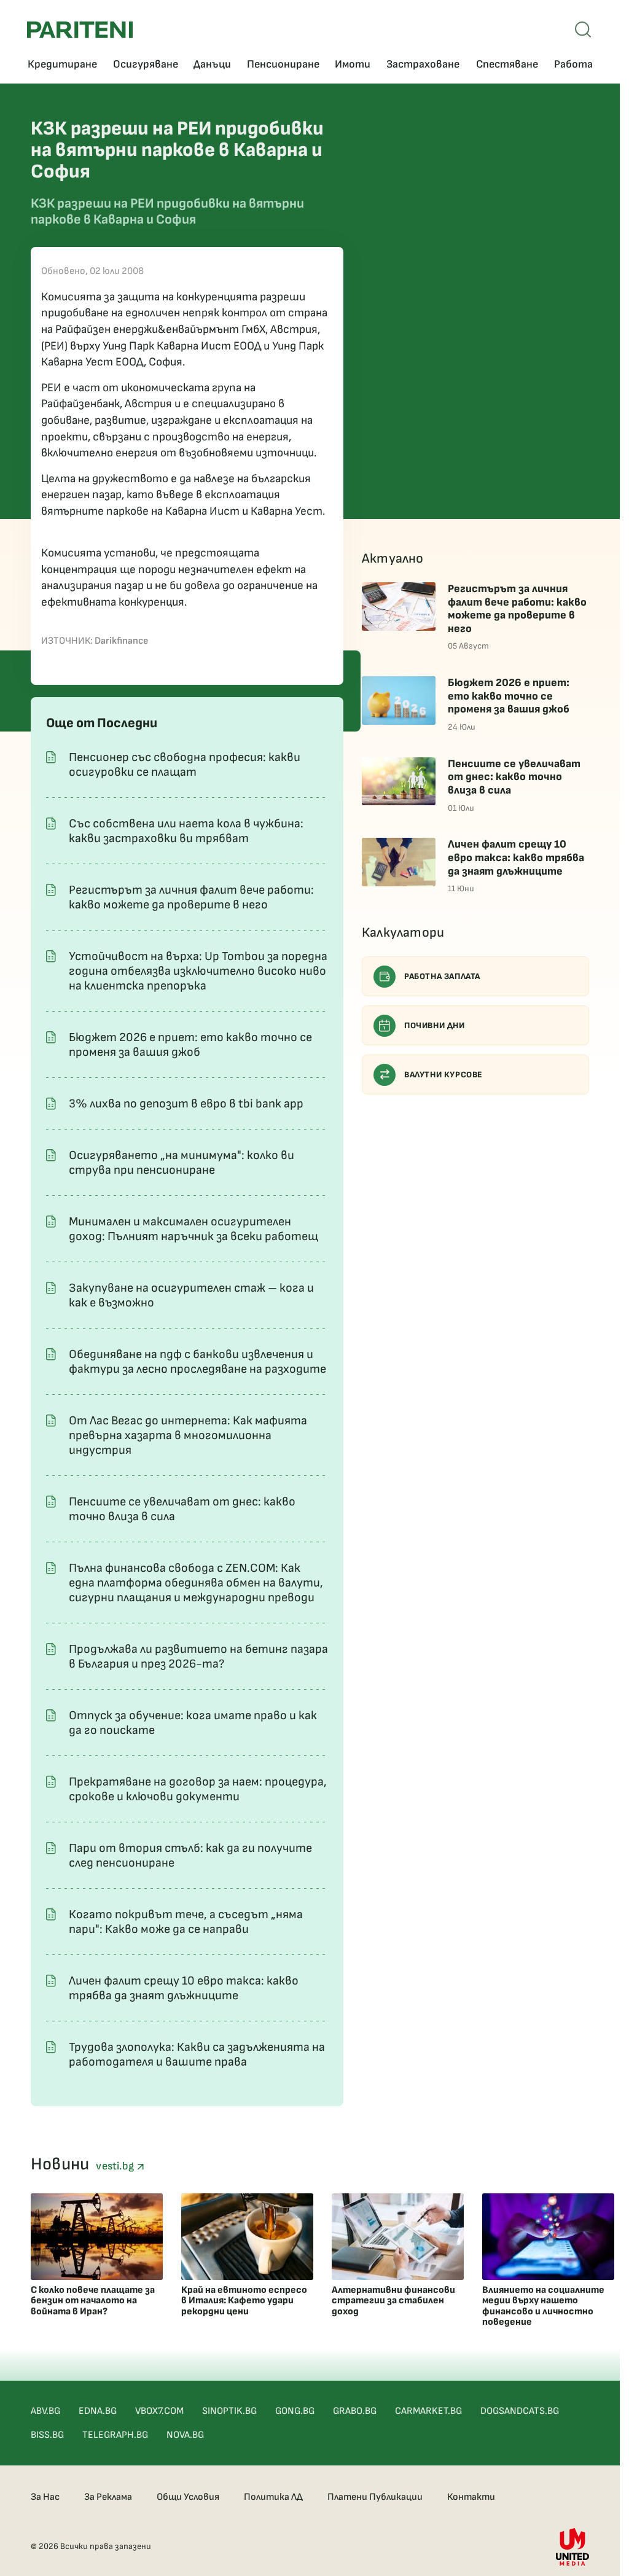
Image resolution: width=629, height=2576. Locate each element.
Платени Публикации (375, 2497)
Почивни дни (435, 1025)
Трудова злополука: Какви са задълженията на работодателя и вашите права (197, 2055)
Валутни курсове (443, 1075)
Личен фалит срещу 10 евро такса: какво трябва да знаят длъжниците (184, 1988)
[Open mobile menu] (583, 29)
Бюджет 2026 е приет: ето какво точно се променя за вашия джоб (190, 1045)
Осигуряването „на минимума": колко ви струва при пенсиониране (182, 1163)
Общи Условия (188, 2497)
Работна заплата (442, 976)
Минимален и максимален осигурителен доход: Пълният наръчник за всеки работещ (193, 1229)
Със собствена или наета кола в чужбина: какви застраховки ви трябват (186, 831)
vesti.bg (116, 2166)
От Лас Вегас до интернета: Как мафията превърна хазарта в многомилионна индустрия (188, 1435)
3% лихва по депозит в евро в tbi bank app (186, 1104)
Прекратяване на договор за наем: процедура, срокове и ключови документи (198, 1789)
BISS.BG (47, 2435)
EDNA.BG (98, 2411)
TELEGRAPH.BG (115, 2435)
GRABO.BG (355, 2411)
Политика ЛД (273, 2497)
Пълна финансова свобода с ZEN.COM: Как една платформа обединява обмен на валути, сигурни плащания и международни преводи (196, 1583)
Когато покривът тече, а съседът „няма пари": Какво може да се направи (186, 1922)
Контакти (471, 2497)
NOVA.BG (185, 2435)
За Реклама (108, 2497)
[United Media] (572, 2547)
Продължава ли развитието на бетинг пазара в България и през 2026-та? (198, 1657)
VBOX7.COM (159, 2411)
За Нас (45, 2497)
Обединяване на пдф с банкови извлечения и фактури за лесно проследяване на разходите (197, 1362)
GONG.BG (295, 2411)
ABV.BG (45, 2411)
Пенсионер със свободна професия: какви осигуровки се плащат (185, 765)
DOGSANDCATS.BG (520, 2411)
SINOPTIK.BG (229, 2411)
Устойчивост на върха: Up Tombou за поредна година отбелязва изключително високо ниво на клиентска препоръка (198, 971)
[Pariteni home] (80, 30)
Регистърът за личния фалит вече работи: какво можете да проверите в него (191, 897)
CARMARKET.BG (428, 2411)
